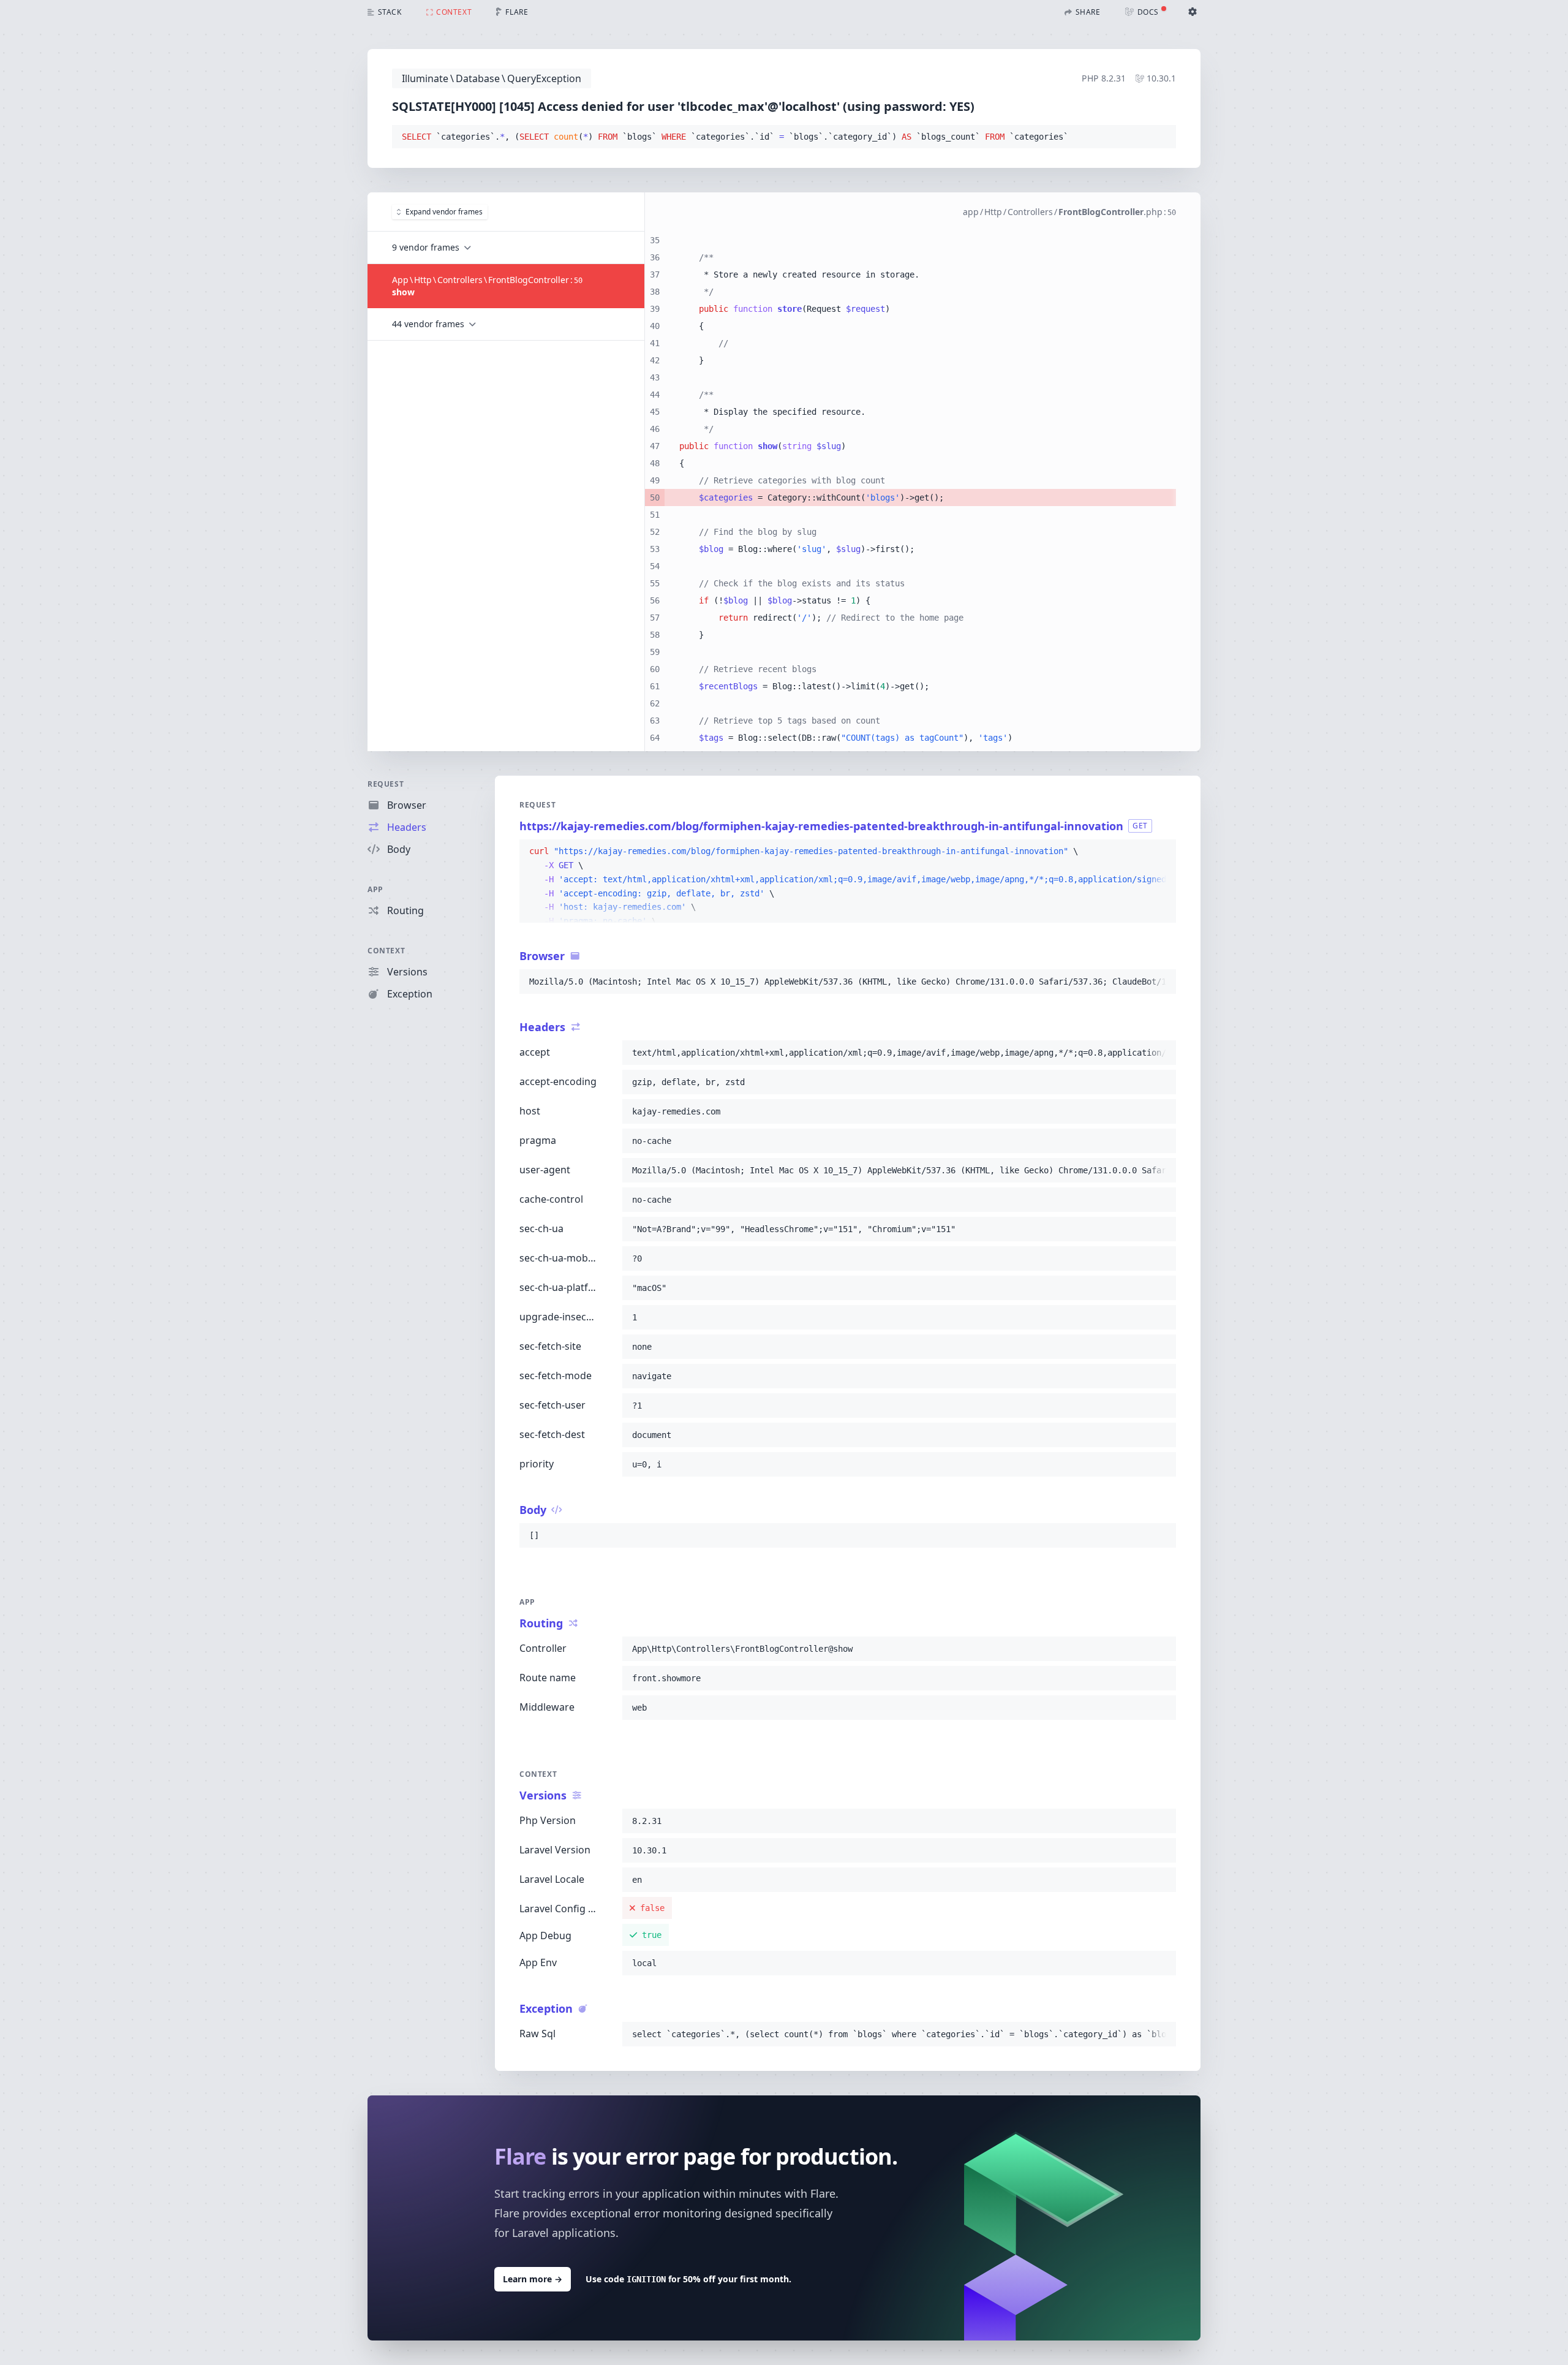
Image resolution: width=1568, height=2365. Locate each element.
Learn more (533, 2279)
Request (386, 784)
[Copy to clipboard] (1161, 137)
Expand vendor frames (444, 212)
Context (386, 951)
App (375, 889)
